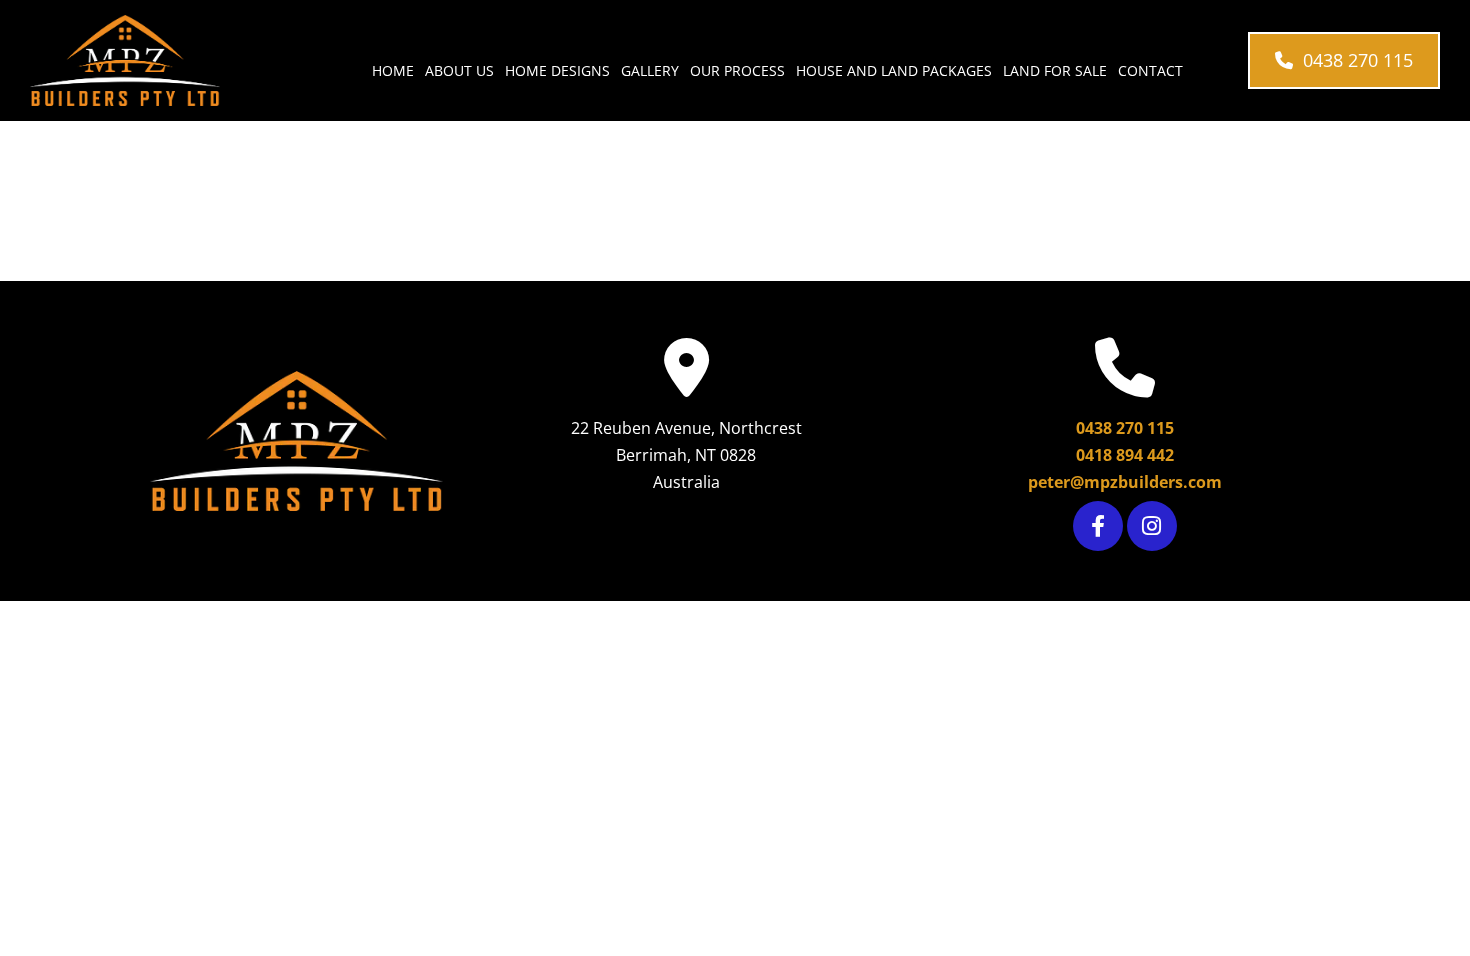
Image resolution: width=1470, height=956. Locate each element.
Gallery (650, 70)
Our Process (737, 70)
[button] (1344, 60)
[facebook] (1098, 526)
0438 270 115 (1125, 428)
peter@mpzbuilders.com (1125, 482)
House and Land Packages (894, 70)
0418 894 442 (1125, 455)
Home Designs (557, 70)
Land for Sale (1055, 70)
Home (393, 70)
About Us (459, 70)
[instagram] (1152, 526)
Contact (1150, 70)
